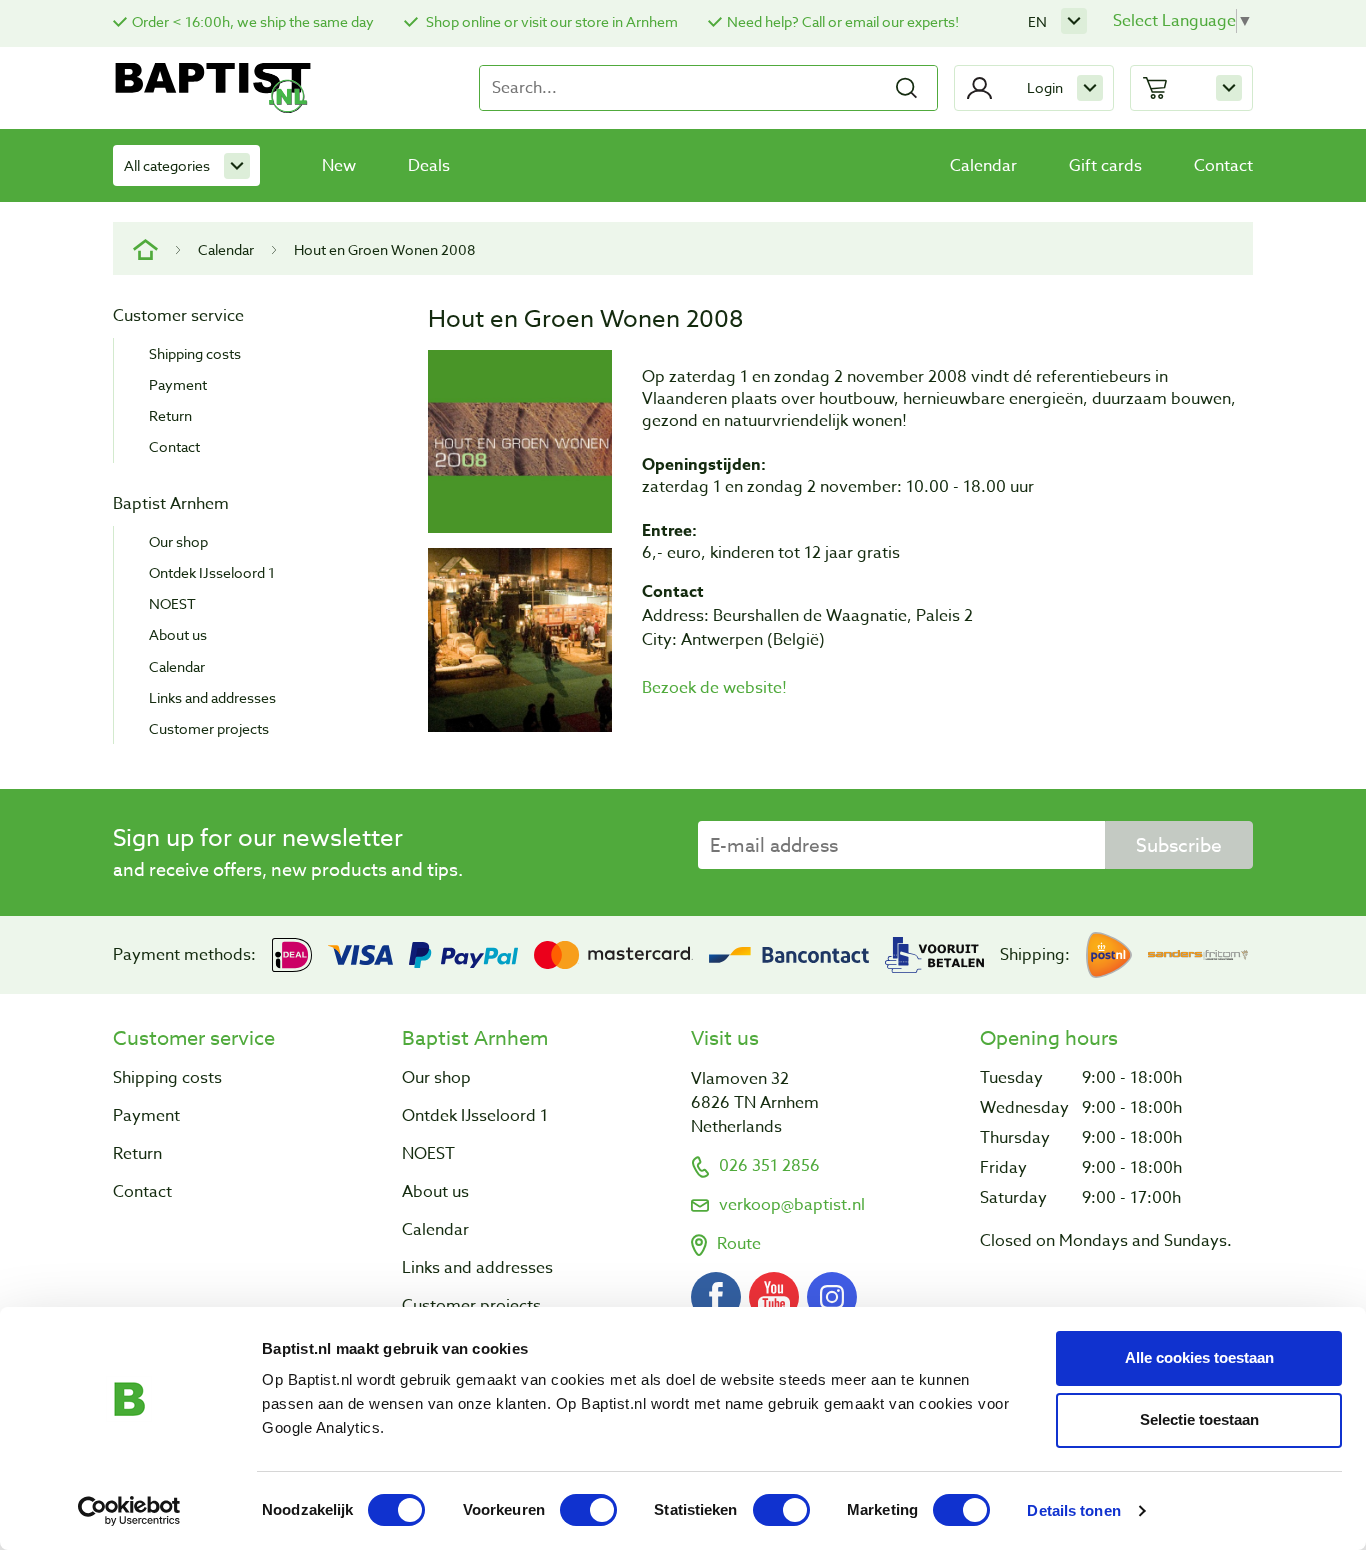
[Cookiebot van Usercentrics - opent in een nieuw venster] (129, 1511)
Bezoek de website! (714, 688)
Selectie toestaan (1199, 1419)
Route (739, 1244)
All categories (167, 165)
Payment (178, 384)
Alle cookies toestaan (1199, 1357)
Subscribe (1179, 845)
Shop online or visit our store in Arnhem (550, 21)
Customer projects (209, 728)
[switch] (588, 1510)
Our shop (178, 541)
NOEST (172, 603)
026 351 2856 (769, 1166)
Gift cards (1105, 166)
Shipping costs (195, 353)
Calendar (983, 166)
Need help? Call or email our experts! (843, 21)
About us (178, 634)
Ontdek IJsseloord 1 (212, 572)
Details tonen (1073, 1510)
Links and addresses (212, 697)
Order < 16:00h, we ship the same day (253, 21)
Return (170, 415)
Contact (1223, 166)
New (339, 166)
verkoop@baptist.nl (792, 1205)
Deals (429, 166)
